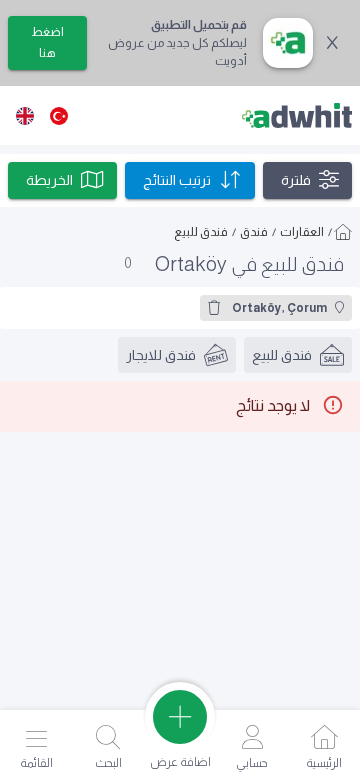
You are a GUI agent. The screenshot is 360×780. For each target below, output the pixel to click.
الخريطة (49, 180)
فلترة (296, 180)
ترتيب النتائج (177, 180)
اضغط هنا (47, 42)
